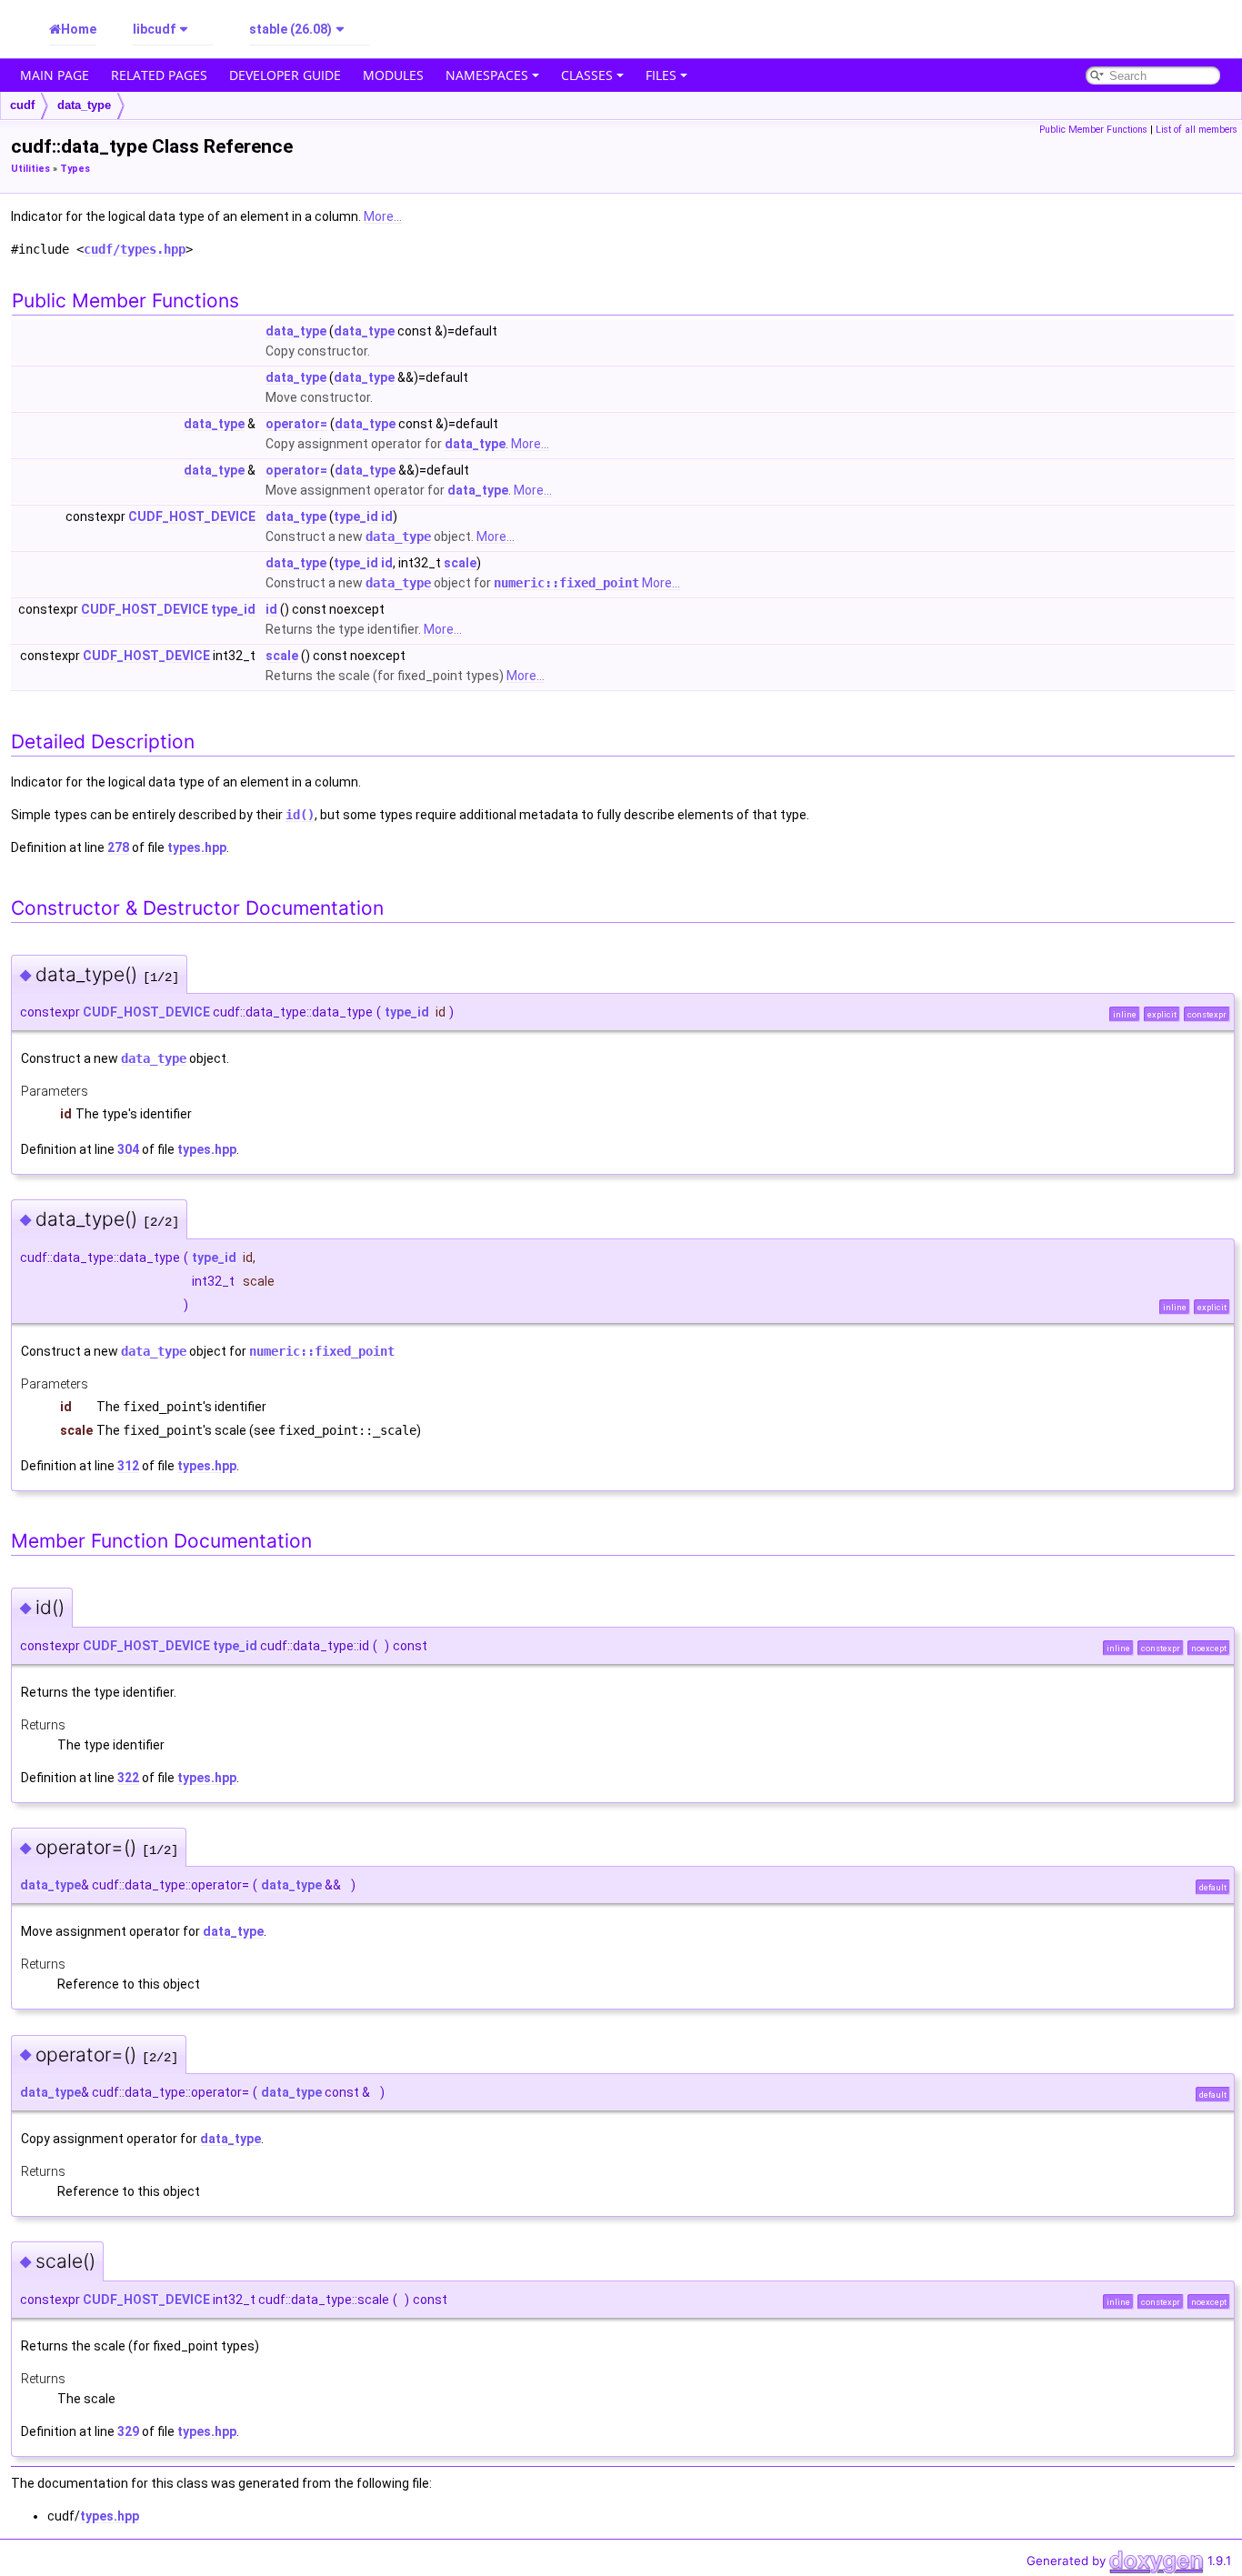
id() (300, 815)
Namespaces (487, 75)
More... (383, 216)
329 (128, 2431)
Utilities (30, 169)
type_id (356, 516)
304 (128, 1149)
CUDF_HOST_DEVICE (192, 516)
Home (79, 29)
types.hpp (197, 847)
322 (128, 1778)
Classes (587, 75)
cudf (22, 105)
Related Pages (159, 75)
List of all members (1197, 130)
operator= (296, 424)
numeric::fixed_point (566, 583)
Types (75, 169)
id (387, 516)
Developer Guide (285, 75)
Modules (393, 75)
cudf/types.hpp (135, 249)
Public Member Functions (1093, 130)
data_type (84, 105)
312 (128, 1466)
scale (460, 563)
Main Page (55, 75)
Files (661, 75)
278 (118, 847)
